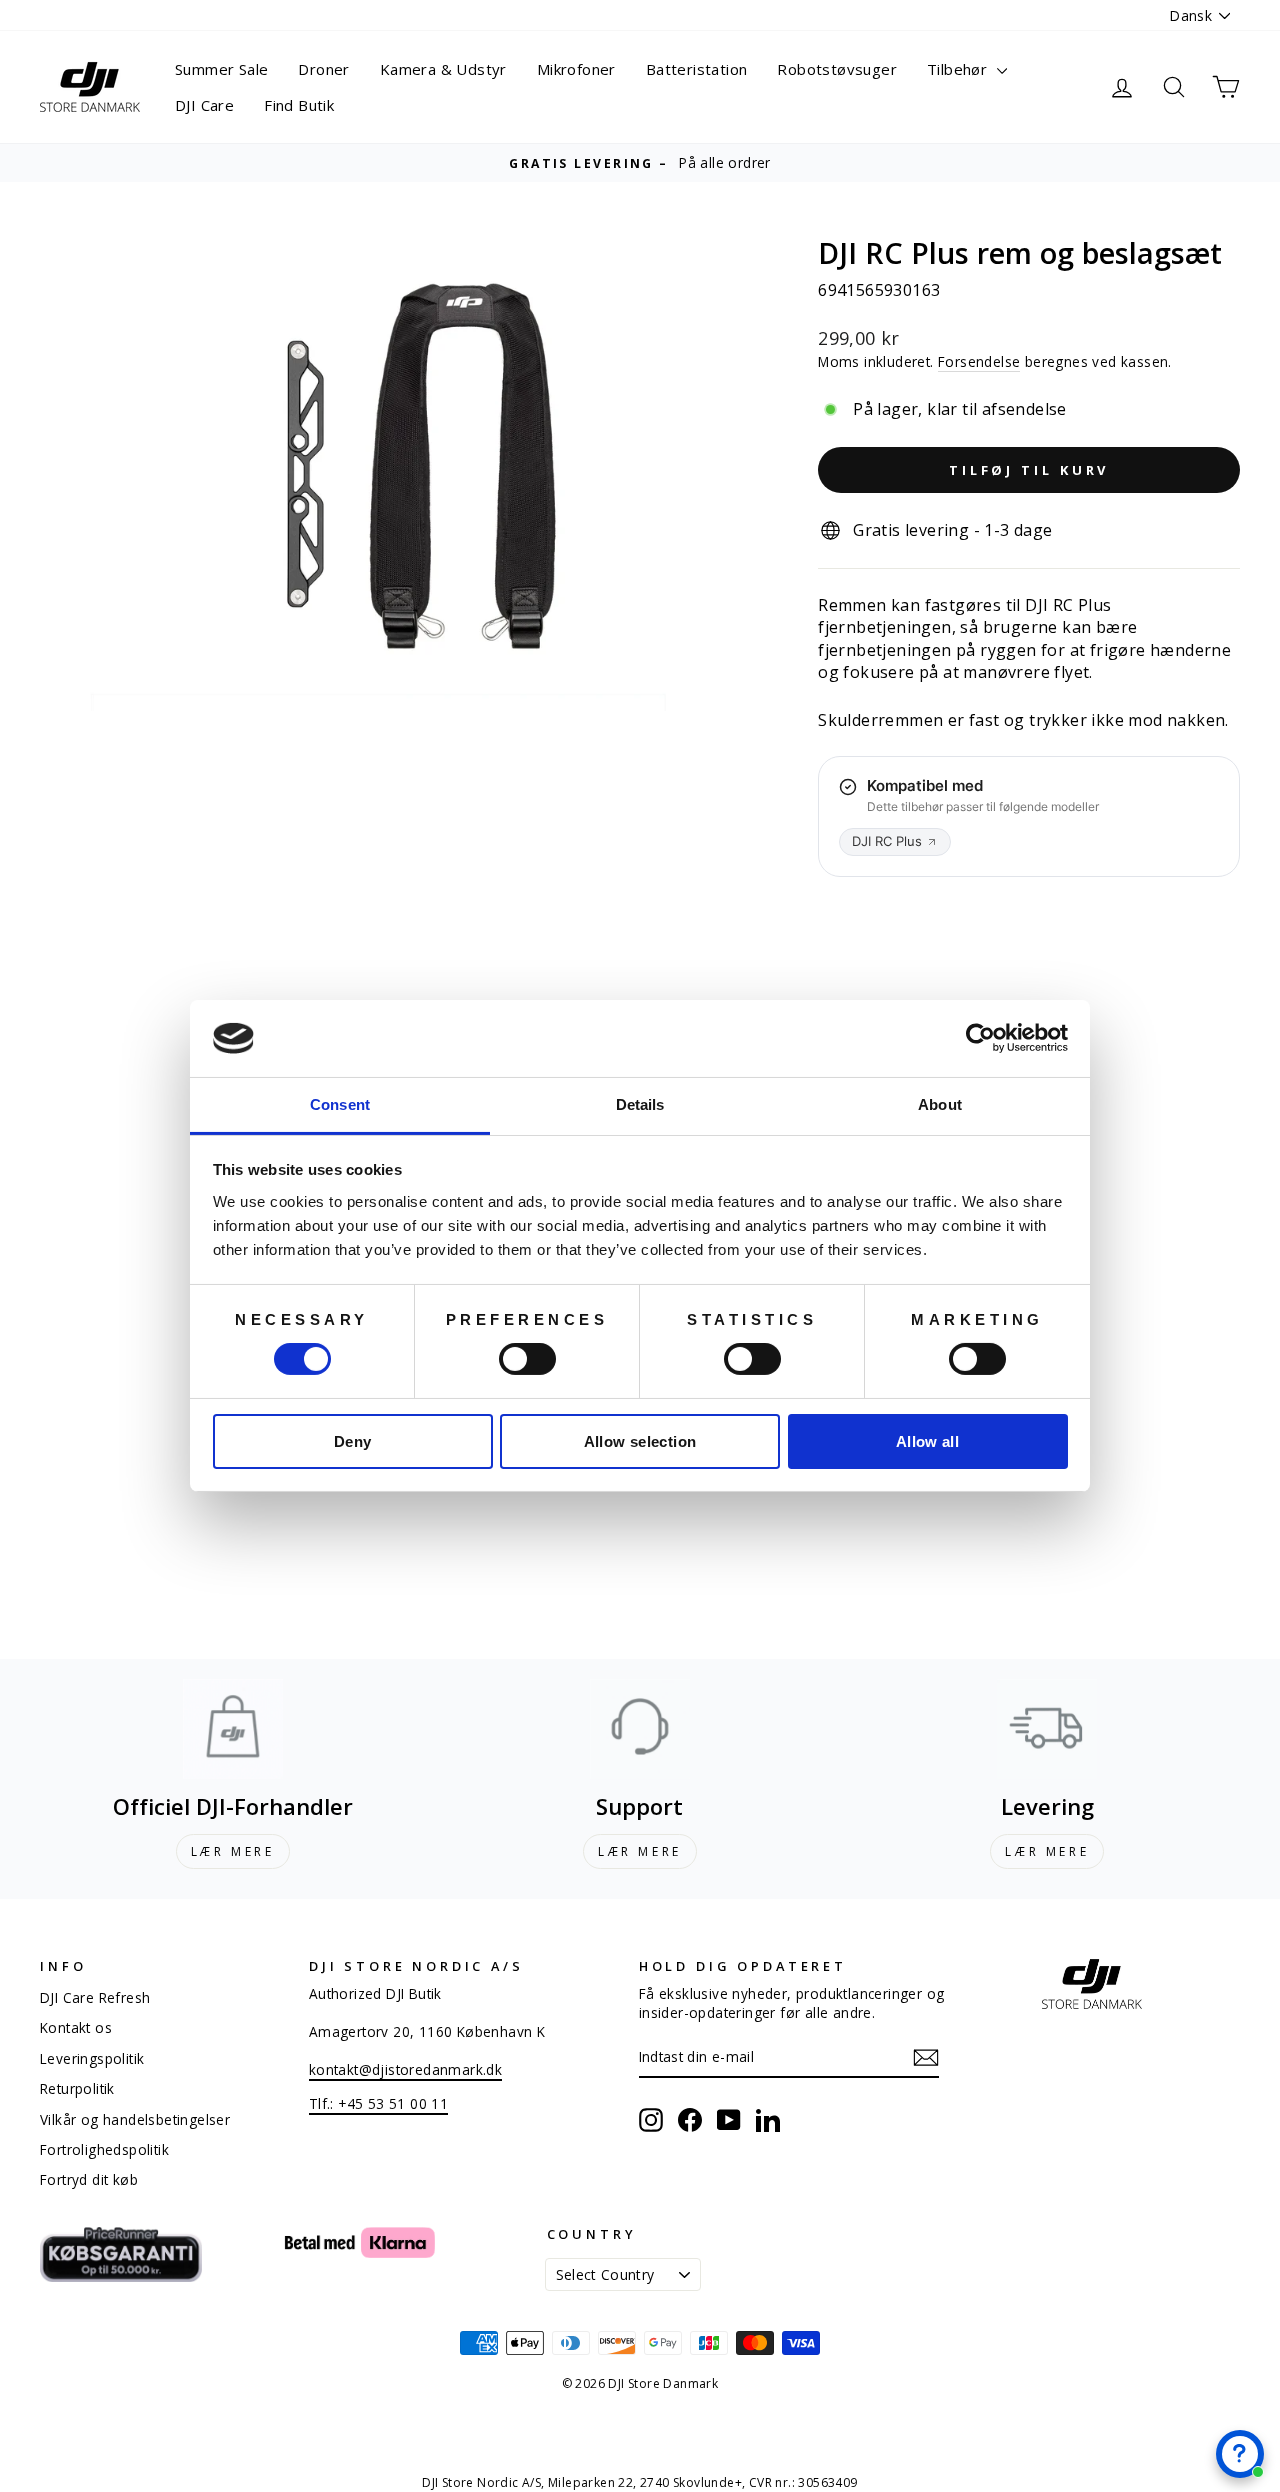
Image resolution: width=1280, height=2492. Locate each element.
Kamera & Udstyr (443, 69)
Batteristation (697, 69)
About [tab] (940, 1104)
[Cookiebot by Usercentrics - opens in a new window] (980, 1038)
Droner (323, 69)
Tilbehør (959, 69)
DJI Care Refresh (95, 1997)
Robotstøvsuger (837, 69)
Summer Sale (221, 69)
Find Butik (299, 105)
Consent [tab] (340, 1104)
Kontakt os (76, 2027)
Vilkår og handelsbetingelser (135, 2119)
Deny (353, 1441)
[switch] (527, 1359)
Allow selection (640, 1441)
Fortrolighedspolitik (104, 2149)
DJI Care (204, 105)
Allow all (927, 1441)
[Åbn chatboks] (1240, 2454)
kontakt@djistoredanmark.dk (405, 2069)
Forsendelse (979, 361)
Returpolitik (77, 2088)
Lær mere (233, 1851)
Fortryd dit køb (89, 2179)
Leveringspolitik (92, 2058)
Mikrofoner (576, 69)
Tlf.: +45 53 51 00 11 (378, 2103)
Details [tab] (640, 1104)
